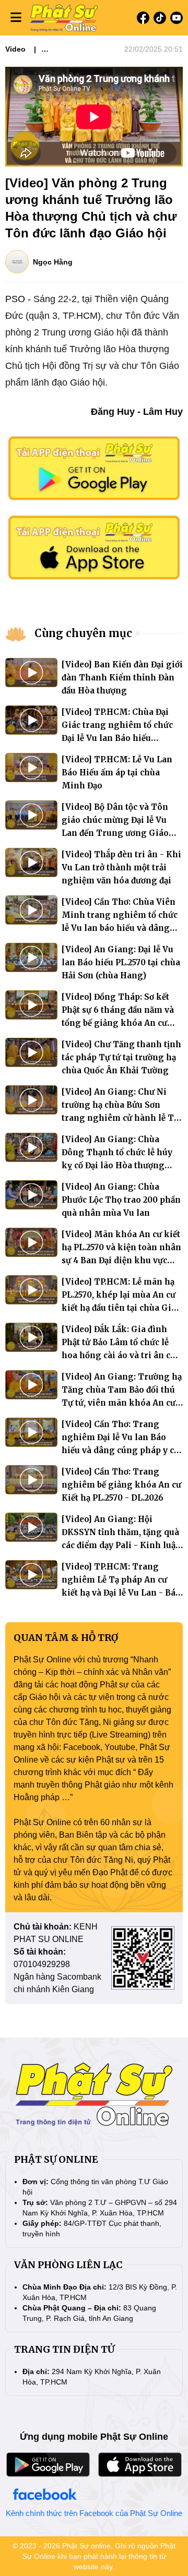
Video (15, 49)
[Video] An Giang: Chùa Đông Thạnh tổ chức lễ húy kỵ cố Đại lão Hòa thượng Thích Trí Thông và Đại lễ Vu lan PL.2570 (122, 1165)
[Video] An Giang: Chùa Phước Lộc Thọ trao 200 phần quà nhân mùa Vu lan (121, 1200)
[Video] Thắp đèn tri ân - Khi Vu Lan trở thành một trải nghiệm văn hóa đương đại (121, 867)
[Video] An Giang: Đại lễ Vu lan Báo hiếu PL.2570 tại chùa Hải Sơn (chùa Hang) (121, 962)
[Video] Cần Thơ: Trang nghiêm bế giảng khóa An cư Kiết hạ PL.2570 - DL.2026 (121, 1485)
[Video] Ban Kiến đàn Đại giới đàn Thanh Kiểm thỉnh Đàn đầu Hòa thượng (122, 678)
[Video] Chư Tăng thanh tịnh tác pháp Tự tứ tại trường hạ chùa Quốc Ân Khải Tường (121, 1057)
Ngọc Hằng (53, 262)
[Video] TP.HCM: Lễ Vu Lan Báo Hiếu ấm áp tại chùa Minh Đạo (117, 772)
